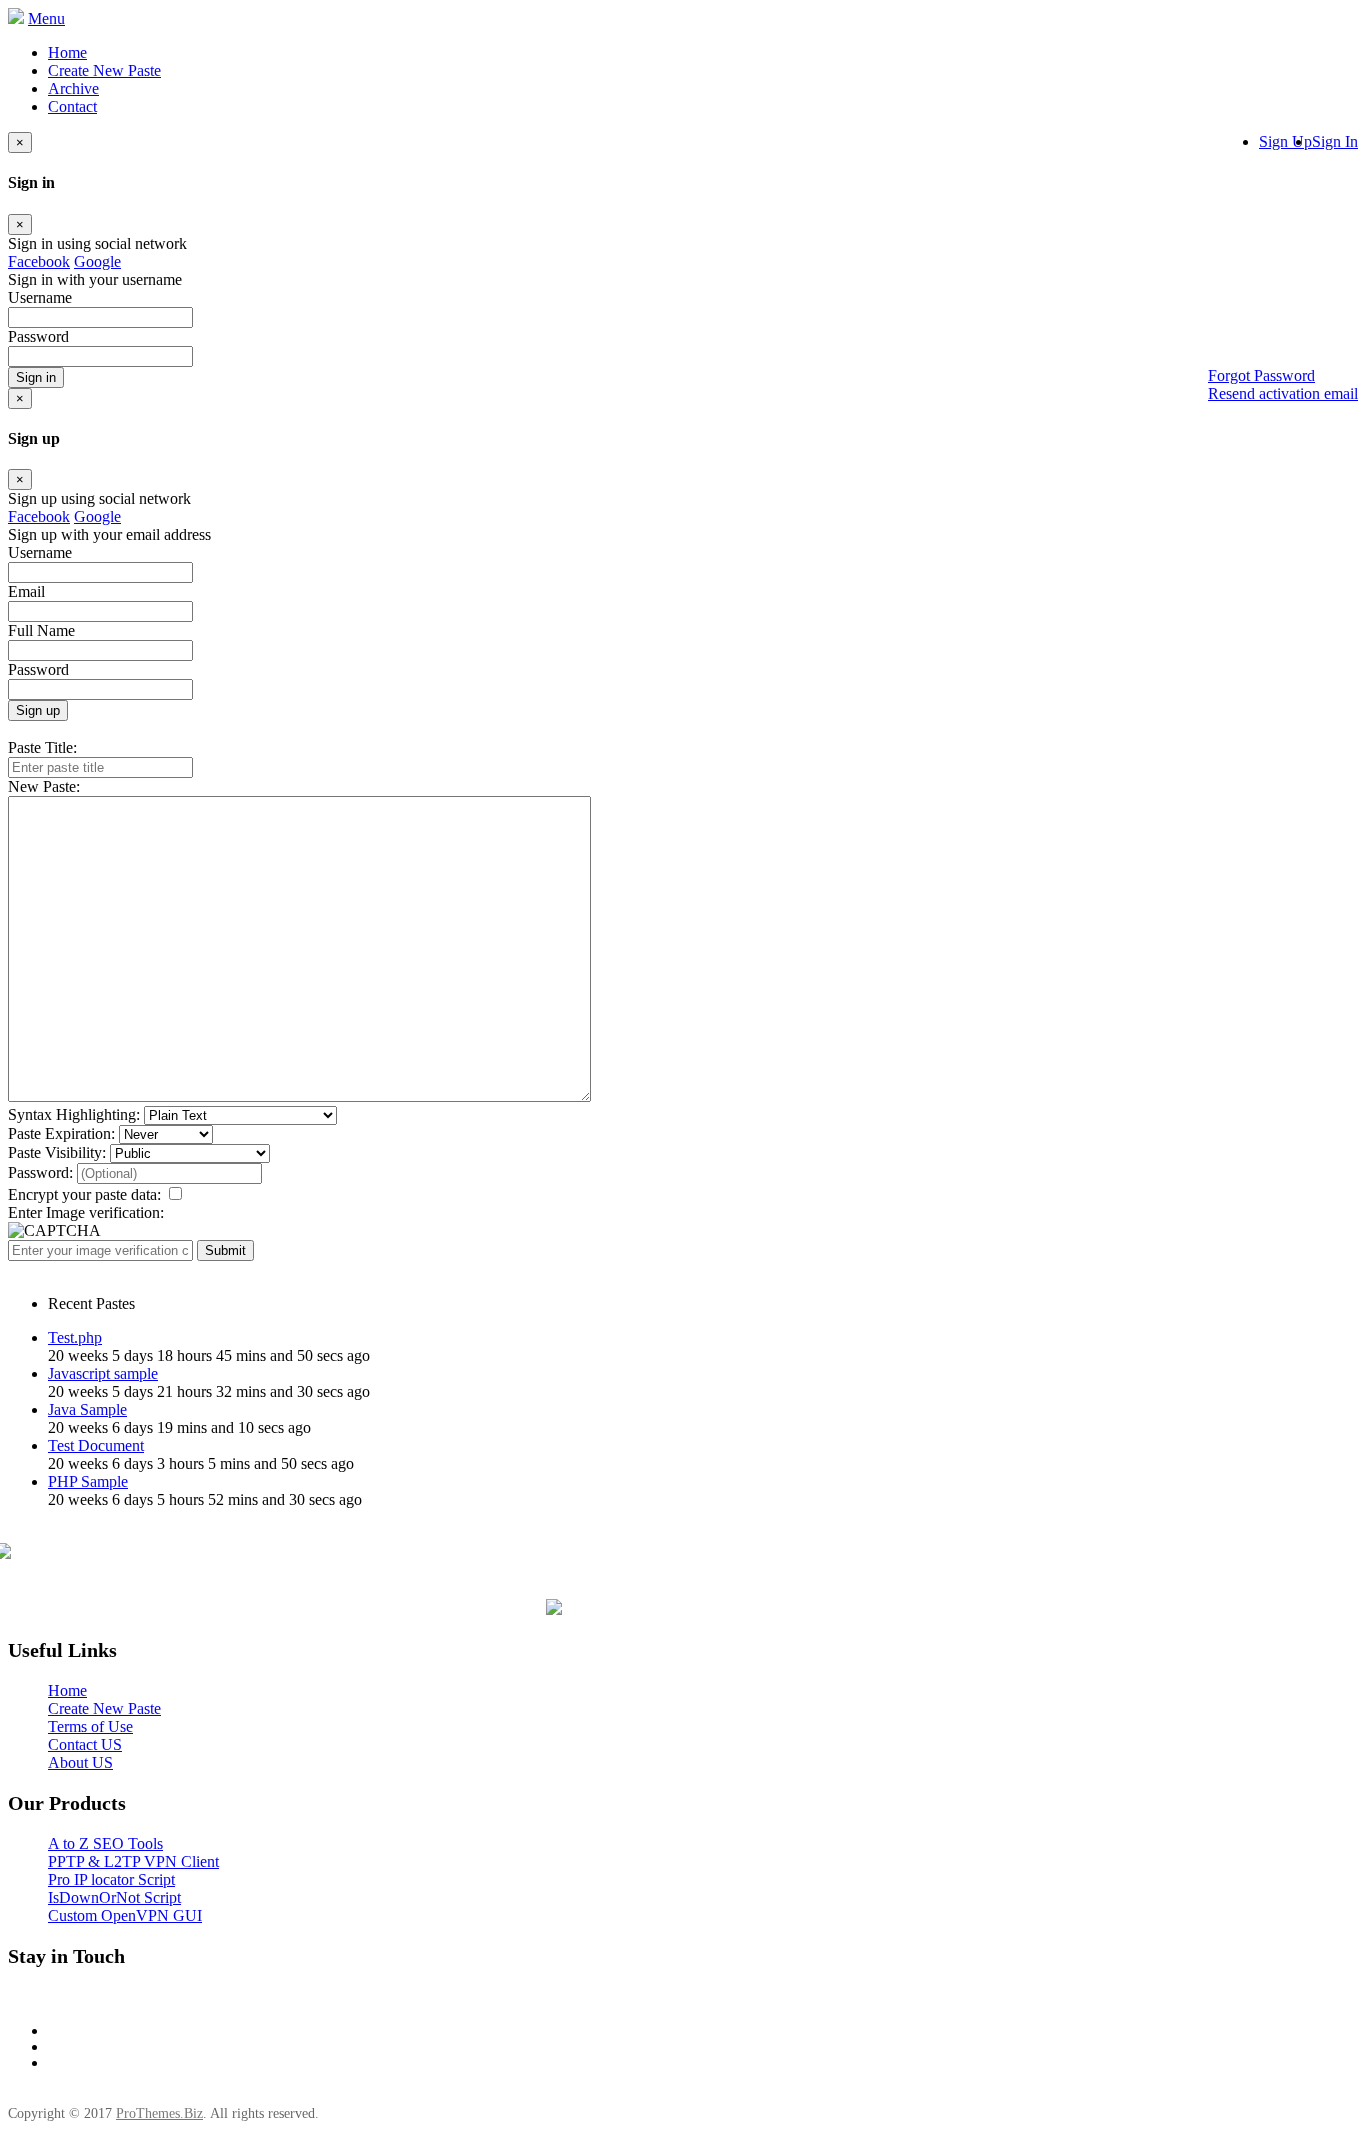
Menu (46, 18)
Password (38, 669)
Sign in (36, 377)
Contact (72, 106)
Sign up (38, 710)
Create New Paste (104, 70)
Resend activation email (1283, 393)
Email (26, 591)
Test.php (75, 1337)
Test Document (96, 1445)
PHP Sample (88, 1481)
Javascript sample (103, 1373)
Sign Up (1285, 141)
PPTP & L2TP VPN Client (133, 1861)
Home (67, 52)
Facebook (39, 261)
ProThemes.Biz (159, 2113)
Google (97, 261)
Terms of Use (90, 1726)
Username (40, 552)
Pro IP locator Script (111, 1879)
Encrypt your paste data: (84, 1194)
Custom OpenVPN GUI (125, 1915)
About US (80, 1762)
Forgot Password (1261, 375)
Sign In (1335, 141)
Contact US (85, 1744)
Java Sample (87, 1409)
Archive (73, 88)
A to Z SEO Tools (105, 1843)
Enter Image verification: (86, 1212)
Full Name (41, 630)
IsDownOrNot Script (114, 1897)
